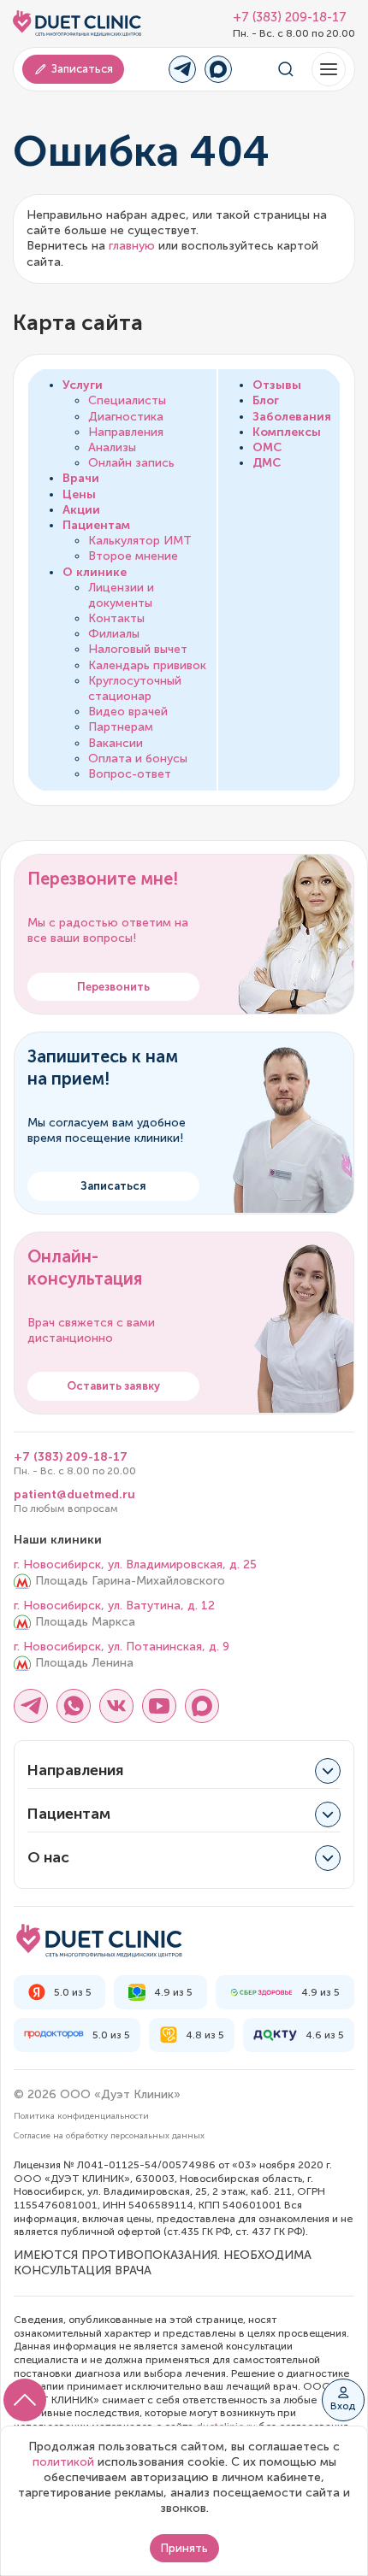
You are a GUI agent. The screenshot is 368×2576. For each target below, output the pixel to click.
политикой (63, 2462)
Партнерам (121, 727)
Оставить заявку (113, 1386)
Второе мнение (133, 556)
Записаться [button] (82, 69)
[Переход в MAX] (218, 69)
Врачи (81, 478)
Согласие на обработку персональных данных (109, 2136)
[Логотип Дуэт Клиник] (77, 24)
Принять (184, 2548)
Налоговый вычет (138, 649)
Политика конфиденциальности (81, 2116)
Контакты (116, 618)
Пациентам (96, 525)
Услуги (83, 385)
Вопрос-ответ (130, 774)
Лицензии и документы (121, 595)
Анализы (112, 447)
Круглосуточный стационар (135, 688)
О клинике (95, 572)
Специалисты (127, 400)
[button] (329, 69)
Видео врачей (128, 712)
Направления (126, 432)
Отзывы (277, 385)
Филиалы (114, 634)
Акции (81, 510)
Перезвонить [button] (113, 987)
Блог (266, 400)
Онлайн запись (131, 463)
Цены (79, 494)
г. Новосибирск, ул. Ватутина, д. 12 (114, 1606)
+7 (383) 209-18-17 (290, 18)
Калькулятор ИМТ (140, 541)
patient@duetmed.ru (74, 1494)
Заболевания (292, 417)
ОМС (267, 447)
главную (132, 246)
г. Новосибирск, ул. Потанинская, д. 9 (122, 1647)
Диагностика (126, 417)
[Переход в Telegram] (182, 69)
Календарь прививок (147, 665)
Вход (343, 2406)
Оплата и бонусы (138, 759)
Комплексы (287, 432)
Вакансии (116, 743)
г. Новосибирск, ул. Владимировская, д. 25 (135, 1564)
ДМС (267, 463)
